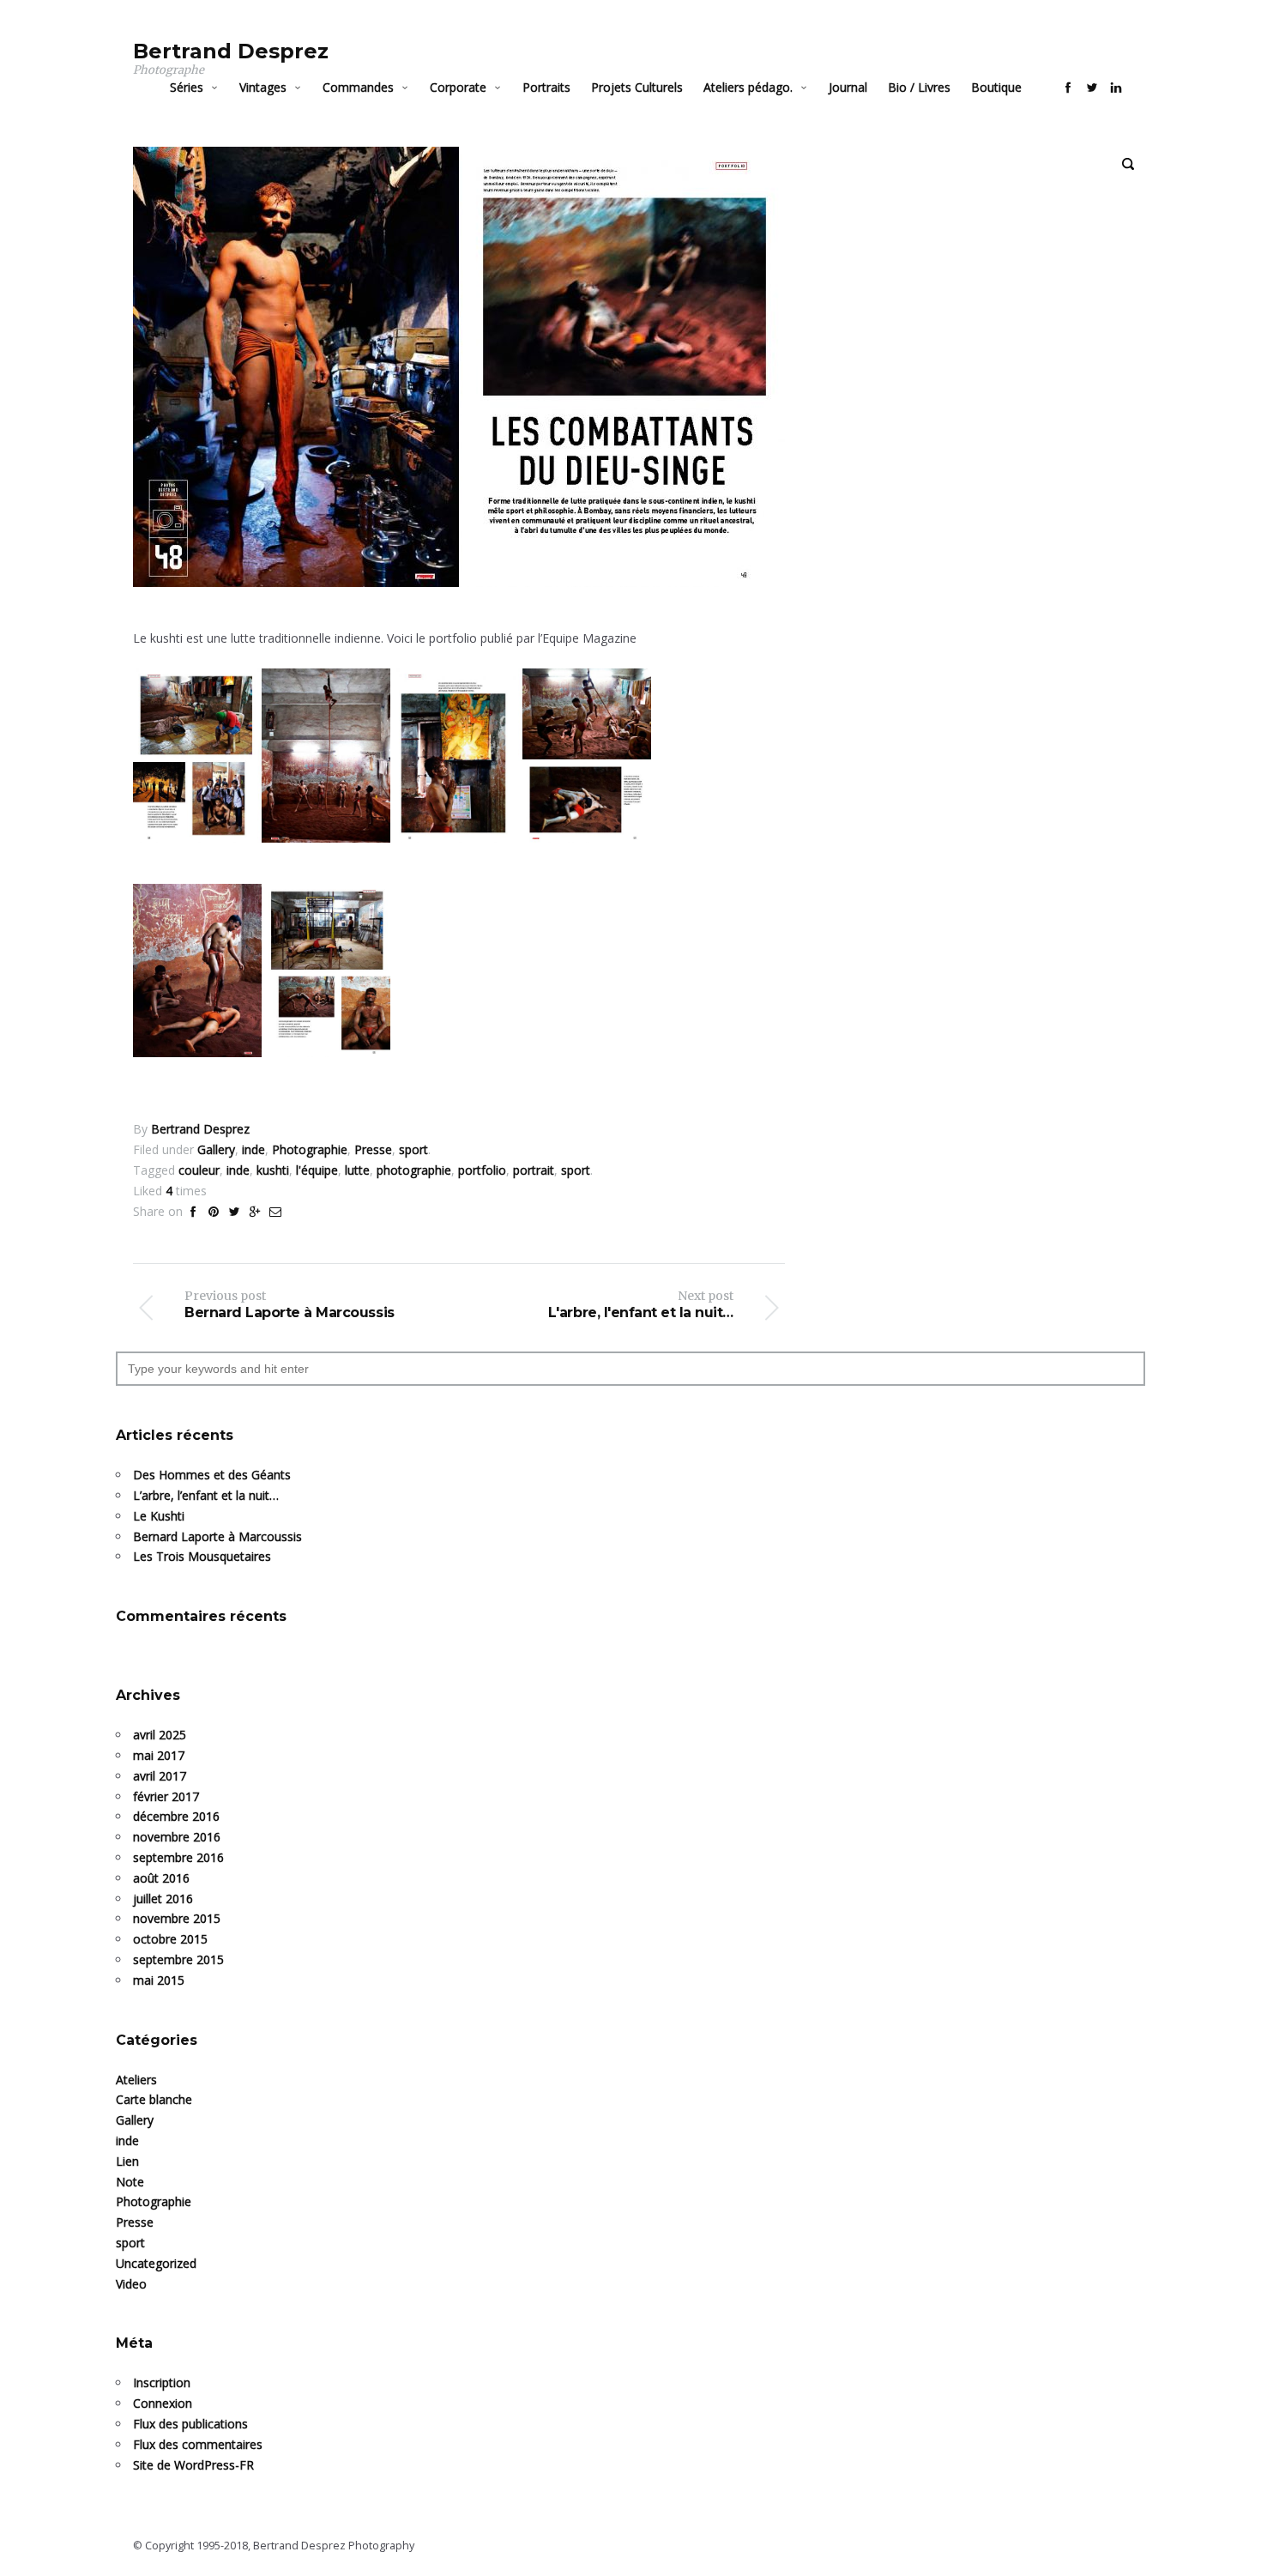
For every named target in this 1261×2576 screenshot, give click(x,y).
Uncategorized (156, 2263)
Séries (187, 87)
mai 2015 (159, 1980)
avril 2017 (160, 1776)
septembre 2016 (178, 1857)
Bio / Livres (919, 87)
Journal (848, 87)
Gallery (135, 2120)
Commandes (358, 87)
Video (131, 2284)
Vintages (263, 87)
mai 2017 (159, 1755)
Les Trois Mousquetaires (202, 1556)
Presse (135, 2222)
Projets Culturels (637, 87)
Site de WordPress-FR (193, 2465)
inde (127, 2141)
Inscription (162, 2382)
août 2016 (161, 1878)
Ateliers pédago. (748, 87)
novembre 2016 (177, 1837)
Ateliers (136, 2080)
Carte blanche (154, 2099)
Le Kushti (159, 1516)
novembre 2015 (177, 1918)
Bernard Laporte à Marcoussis (217, 1536)
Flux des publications (190, 2424)
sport (130, 2243)
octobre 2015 (170, 1939)
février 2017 (166, 1796)
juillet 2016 (163, 1899)
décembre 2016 (176, 1816)
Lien (127, 2161)
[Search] (1128, 164)
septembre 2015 (178, 1959)
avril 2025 (160, 1735)
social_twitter (1092, 88)
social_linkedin (1116, 88)
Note (130, 2182)
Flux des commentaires (198, 2444)
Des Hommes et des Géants (212, 1475)
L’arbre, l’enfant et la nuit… (206, 1495)
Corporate (458, 87)
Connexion (163, 2403)
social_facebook (1068, 88)
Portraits (546, 87)
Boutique (996, 87)
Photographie (154, 2201)
